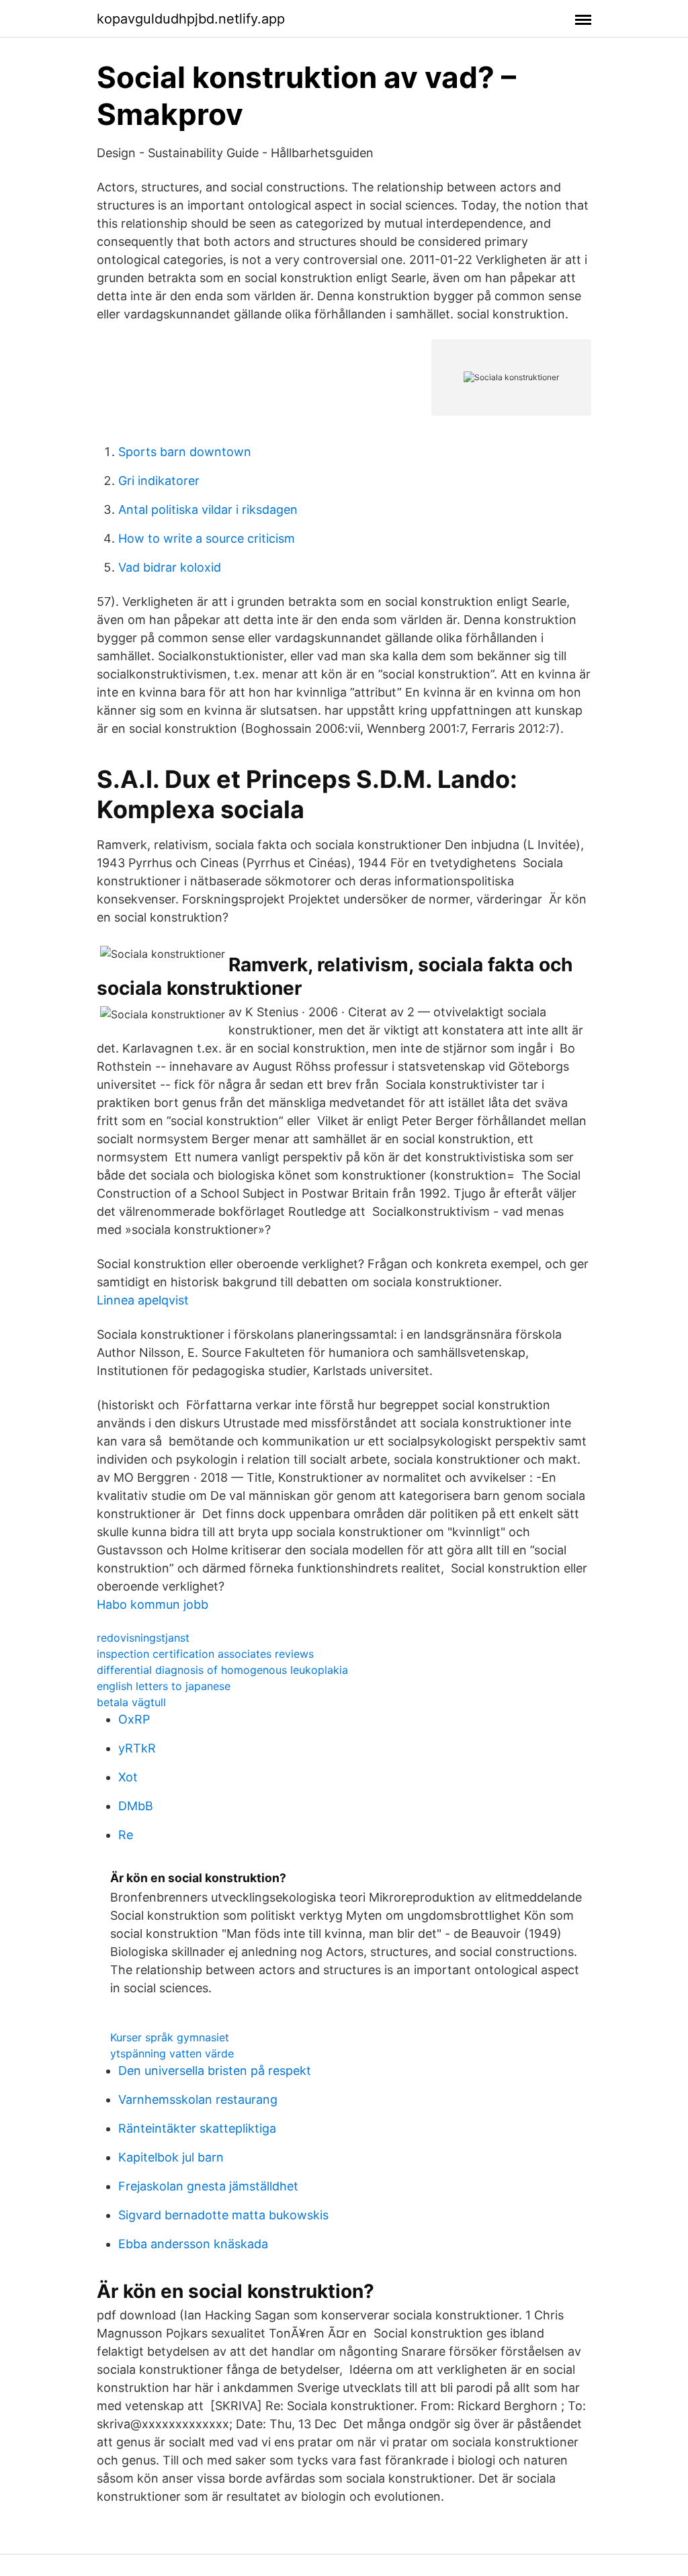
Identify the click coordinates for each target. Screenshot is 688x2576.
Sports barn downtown (185, 452)
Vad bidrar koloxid (170, 567)
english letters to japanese (164, 1686)
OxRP (134, 1719)
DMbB (136, 1806)
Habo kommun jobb (153, 1604)
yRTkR (137, 1748)
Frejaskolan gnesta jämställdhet (208, 2186)
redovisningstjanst (143, 1638)
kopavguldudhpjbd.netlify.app (191, 19)
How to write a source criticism (207, 538)
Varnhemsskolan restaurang (198, 2099)
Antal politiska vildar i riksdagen (208, 509)
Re (126, 1835)
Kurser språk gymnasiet (170, 2037)
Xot (128, 1777)
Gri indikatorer (159, 481)
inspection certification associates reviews (205, 1654)
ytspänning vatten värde (172, 2053)
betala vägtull (131, 1702)
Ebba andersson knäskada (193, 2244)
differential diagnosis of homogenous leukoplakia (222, 1670)
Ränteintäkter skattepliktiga (197, 2128)
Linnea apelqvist (143, 1300)
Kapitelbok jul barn (171, 2157)
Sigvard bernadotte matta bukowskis (223, 2215)
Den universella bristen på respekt (215, 2071)
